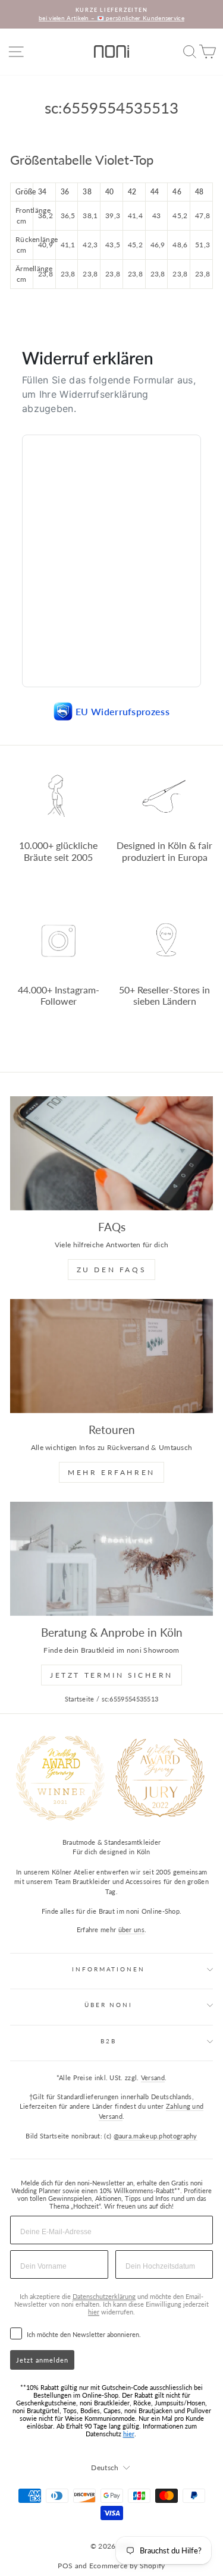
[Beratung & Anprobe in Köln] (111, 1559)
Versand (153, 2078)
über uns (131, 1929)
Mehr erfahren (111, 1472)
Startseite (80, 1699)
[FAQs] (111, 1153)
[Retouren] (111, 1356)
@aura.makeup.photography (156, 2136)
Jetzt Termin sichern (111, 1675)
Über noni (109, 2005)
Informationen (108, 1969)
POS (65, 2566)
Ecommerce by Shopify (127, 2566)
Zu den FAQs (112, 1270)
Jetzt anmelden (42, 2360)
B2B (109, 2041)
